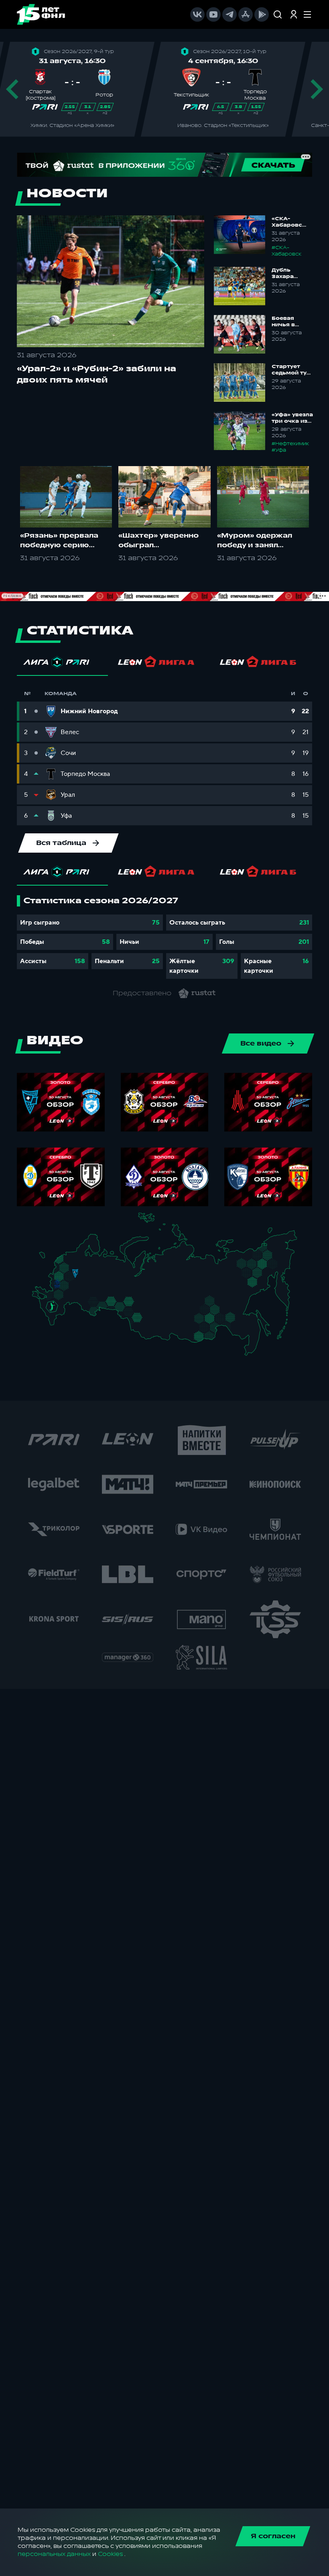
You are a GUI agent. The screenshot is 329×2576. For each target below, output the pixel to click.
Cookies (110, 2554)
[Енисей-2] (165, 1314)
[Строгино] (66, 1278)
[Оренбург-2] (92, 1312)
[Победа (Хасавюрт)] (56, 1325)
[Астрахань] (70, 1307)
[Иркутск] (161, 1327)
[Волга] (94, 1292)
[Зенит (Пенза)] (83, 1294)
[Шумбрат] (86, 1286)
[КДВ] (147, 1310)
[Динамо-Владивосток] (253, 1351)
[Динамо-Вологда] (91, 1264)
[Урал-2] (120, 1296)
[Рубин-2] (101, 1284)
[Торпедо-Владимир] (83, 1276)
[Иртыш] (133, 1314)
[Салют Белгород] (58, 1289)
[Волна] (97, 1277)
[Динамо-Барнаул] (146, 1325)
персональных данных (54, 2554)
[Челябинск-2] (117, 1305)
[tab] (62, 664)
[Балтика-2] (47, 1259)
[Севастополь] (38, 1300)
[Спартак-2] (73, 1278)
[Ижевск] (113, 1277)
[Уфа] (113, 1292)
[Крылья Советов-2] (91, 1303)
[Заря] (54, 1296)
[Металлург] (69, 1296)
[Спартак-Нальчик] (59, 1315)
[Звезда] (71, 1258)
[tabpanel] (164, 937)
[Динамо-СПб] (80, 1258)
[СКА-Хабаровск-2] (251, 1332)
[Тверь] (72, 1268)
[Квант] (69, 1288)
